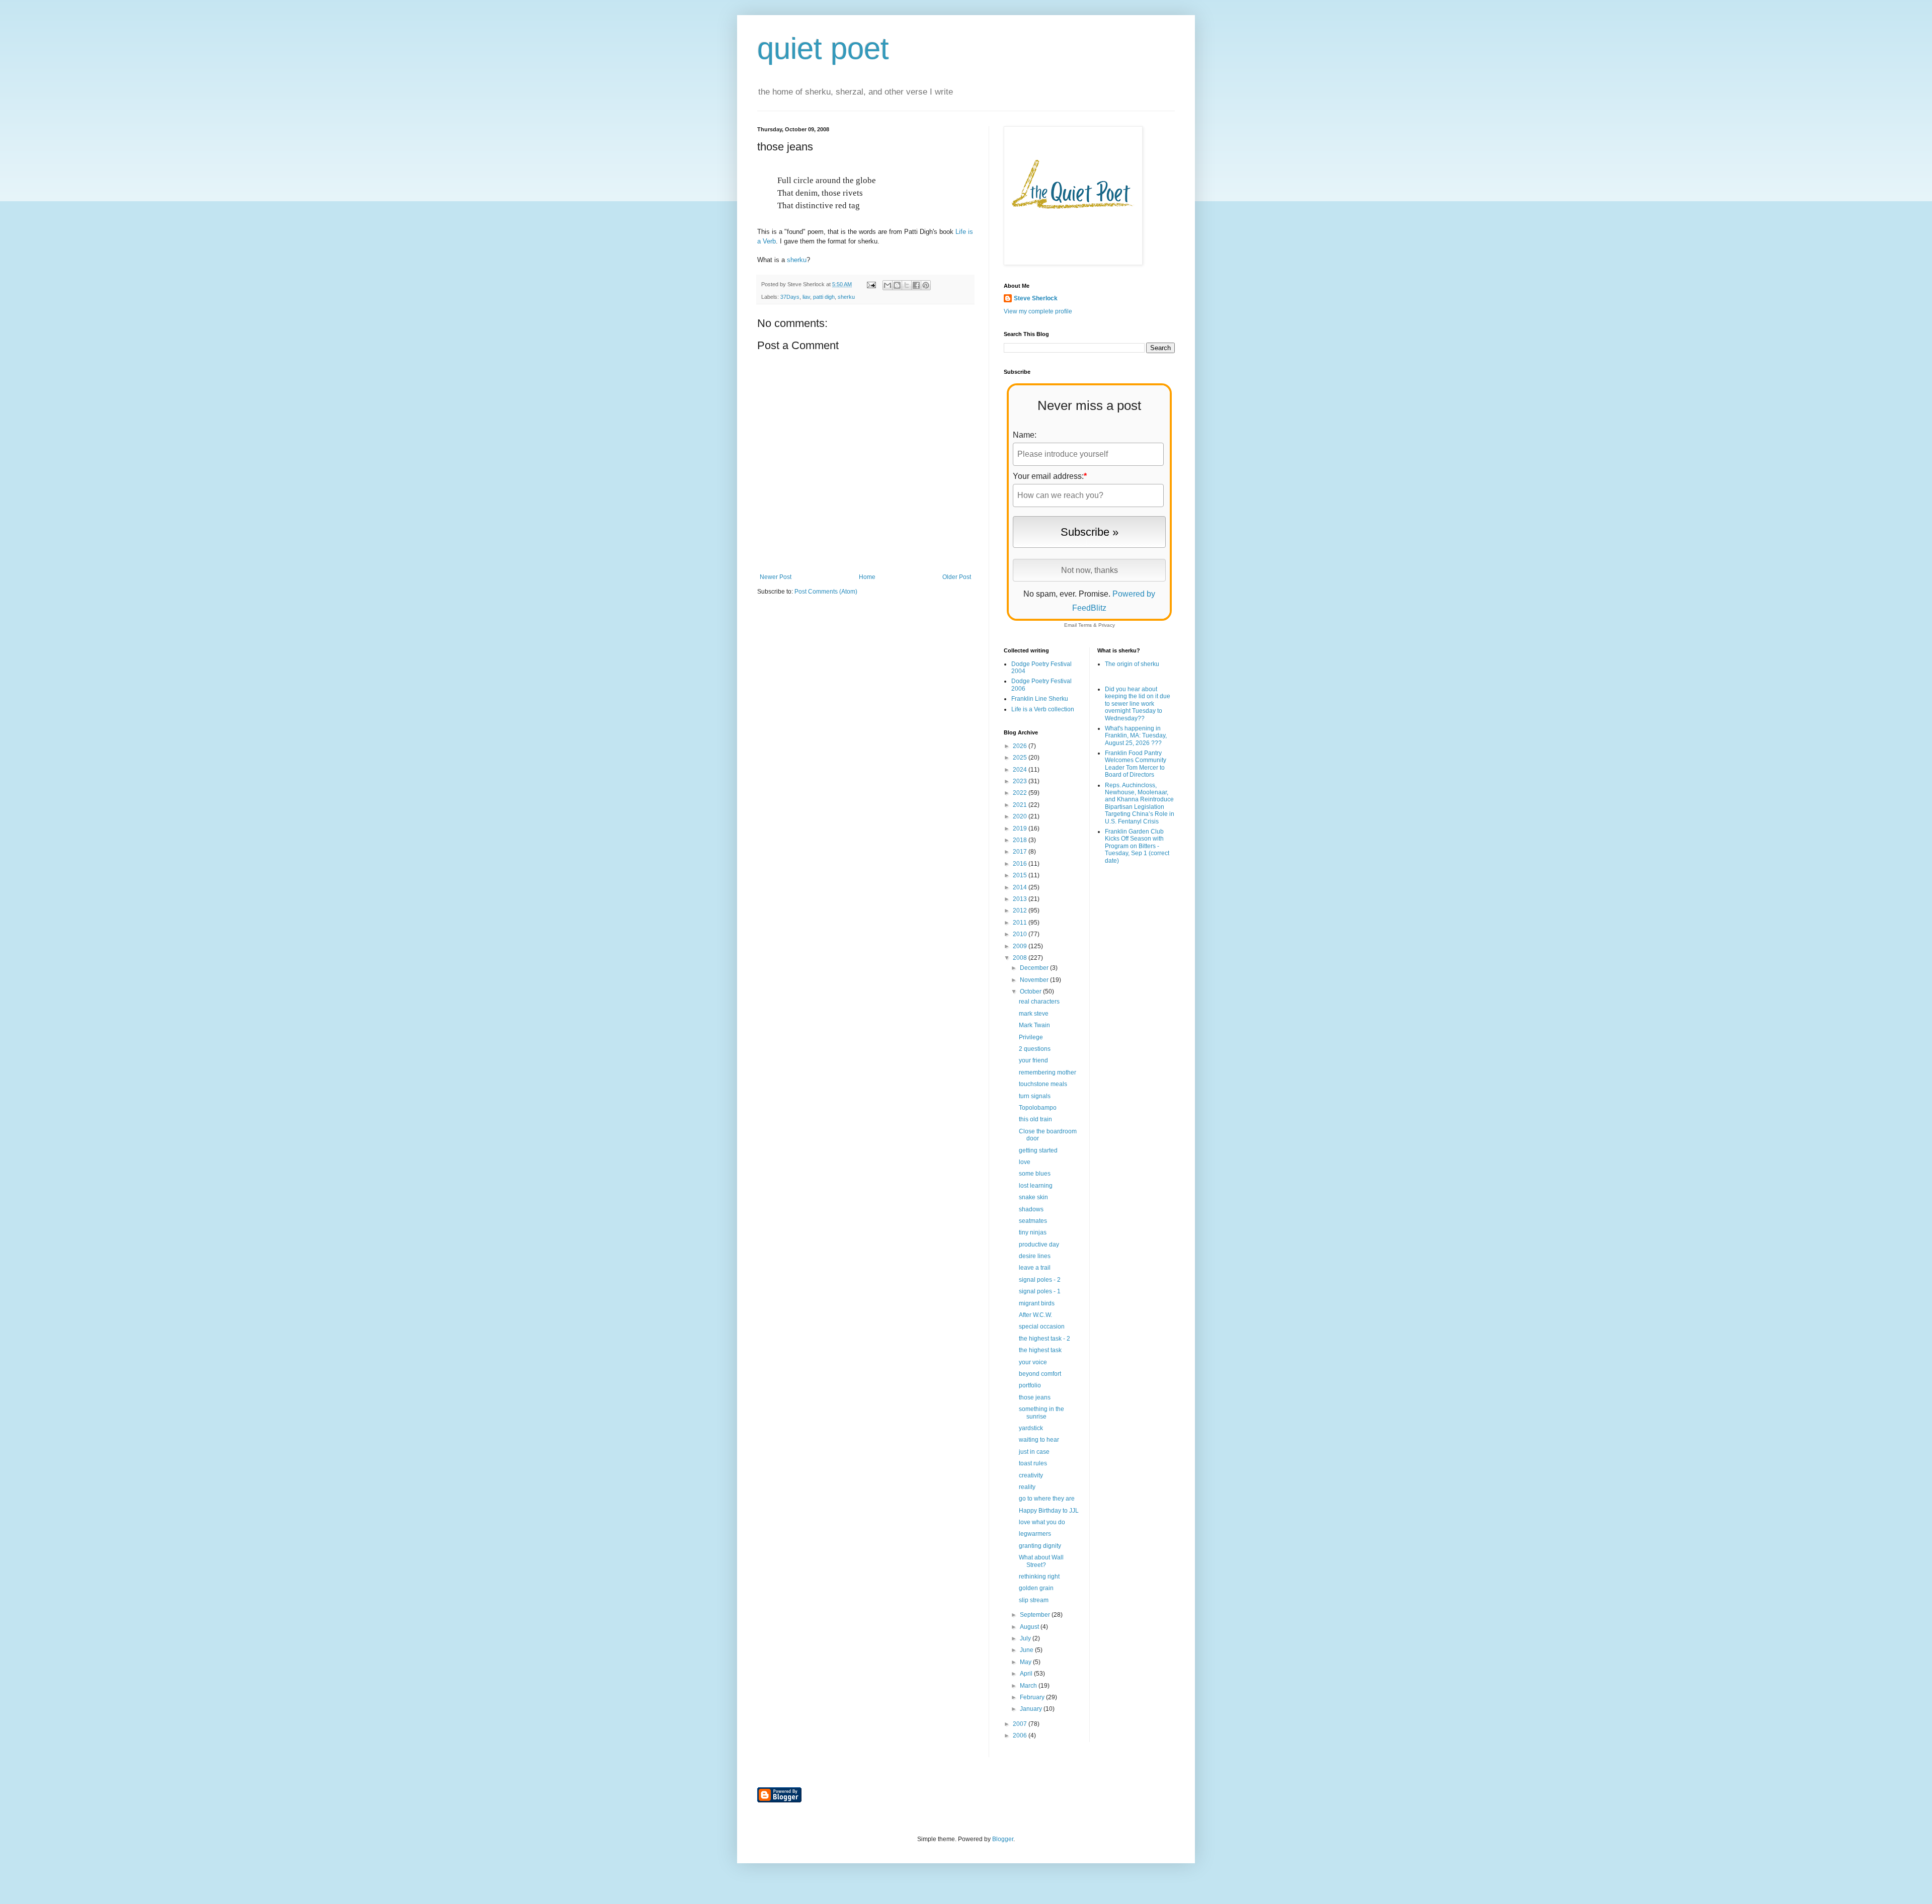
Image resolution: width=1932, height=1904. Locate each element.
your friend (1033, 1060)
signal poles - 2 (1040, 1280)
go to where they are (1047, 1499)
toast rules (1033, 1463)
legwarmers (1035, 1534)
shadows (1031, 1209)
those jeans (1035, 1397)
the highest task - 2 (1044, 1339)
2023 (1021, 781)
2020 (1021, 816)
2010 (1021, 934)
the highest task (1040, 1350)
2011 (1021, 923)
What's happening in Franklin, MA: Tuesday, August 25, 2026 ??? (1136, 736)
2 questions (1035, 1049)
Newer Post (776, 577)
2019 (1021, 829)
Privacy (1107, 625)
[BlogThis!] (897, 285)
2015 (1021, 875)
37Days (790, 297)
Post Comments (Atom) (826, 592)
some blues (1035, 1174)
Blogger (1003, 1839)
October (1031, 991)
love (1025, 1162)
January (1032, 1709)
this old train (1035, 1119)
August (1030, 1627)
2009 (1021, 946)
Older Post (957, 577)
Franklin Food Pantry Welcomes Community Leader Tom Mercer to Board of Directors (1136, 764)
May (1026, 1662)
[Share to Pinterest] (926, 285)
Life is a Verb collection (1043, 709)
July (1026, 1638)
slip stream (1034, 1600)
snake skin (1033, 1197)
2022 (1021, 793)
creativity (1031, 1475)
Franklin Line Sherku (1040, 699)
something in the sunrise (1041, 1413)
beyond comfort (1040, 1374)
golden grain (1036, 1588)
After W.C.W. (1035, 1315)
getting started (1038, 1150)
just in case (1034, 1452)
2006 (1021, 1735)
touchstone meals (1043, 1084)
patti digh (824, 297)
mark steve (1034, 1014)
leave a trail (1035, 1268)
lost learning (1036, 1186)
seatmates (1033, 1221)
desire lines (1035, 1256)
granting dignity (1040, 1546)
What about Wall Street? (1041, 1561)
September (1036, 1615)
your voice (1033, 1362)
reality (1027, 1487)
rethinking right (1039, 1577)
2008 (1021, 958)
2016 (1021, 864)
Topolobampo (1038, 1108)
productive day (1039, 1245)
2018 (1021, 840)
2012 (1021, 910)
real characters (1039, 1002)
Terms (1085, 625)
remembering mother (1048, 1072)
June (1027, 1650)
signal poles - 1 (1040, 1291)
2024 (1021, 770)
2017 (1021, 852)
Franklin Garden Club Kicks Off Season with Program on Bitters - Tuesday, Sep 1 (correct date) (1137, 846)
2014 (1021, 887)
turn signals (1035, 1096)
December (1035, 968)
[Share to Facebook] (916, 285)
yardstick (1031, 1428)
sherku (797, 260)
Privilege (1031, 1037)
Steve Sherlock (1036, 298)
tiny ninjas (1033, 1232)
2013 (1021, 899)
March (1029, 1686)
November (1035, 980)
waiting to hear (1039, 1440)
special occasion (1042, 1327)
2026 (1021, 746)
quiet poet (823, 49)
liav (806, 297)
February (1033, 1697)
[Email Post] (871, 284)
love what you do (1042, 1522)
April (1027, 1674)
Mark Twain (1034, 1025)
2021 (1021, 805)
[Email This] (888, 285)
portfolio (1030, 1385)
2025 (1021, 758)
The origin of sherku (1132, 664)
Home (867, 577)
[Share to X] (907, 285)
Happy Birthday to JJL (1049, 1511)
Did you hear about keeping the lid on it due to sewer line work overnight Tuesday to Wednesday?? (1138, 704)
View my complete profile (1038, 311)
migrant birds (1037, 1303)
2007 (1021, 1724)
